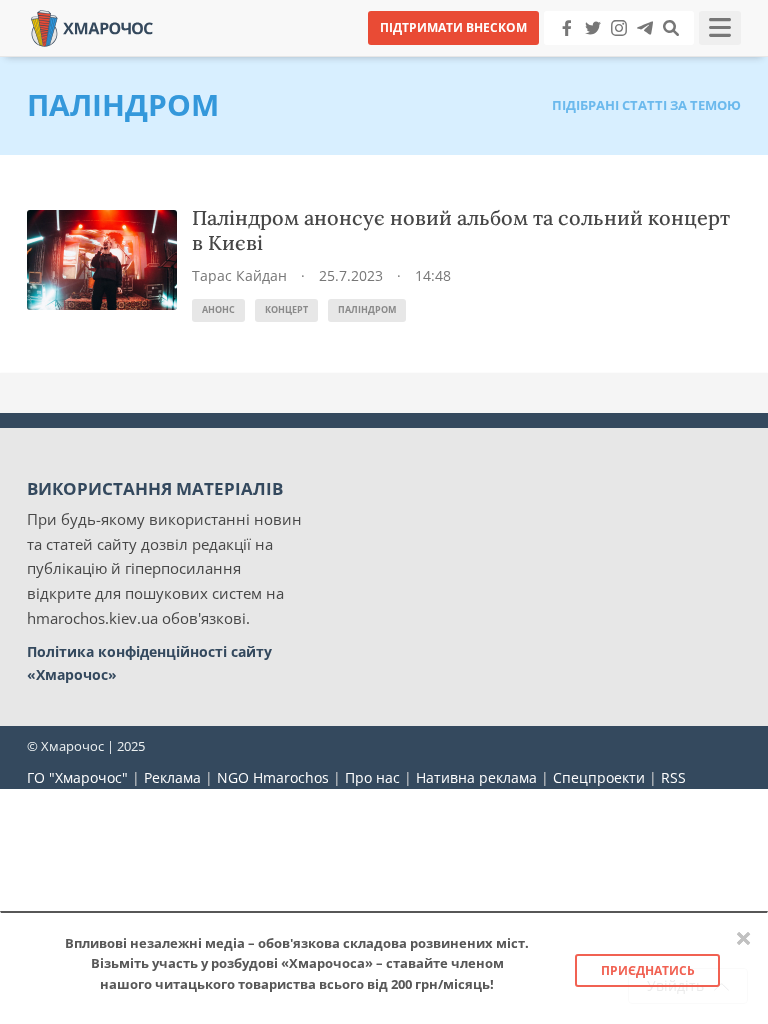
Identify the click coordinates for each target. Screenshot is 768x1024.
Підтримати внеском (453, 27)
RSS (673, 777)
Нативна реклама (476, 777)
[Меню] (720, 28)
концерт (286, 309)
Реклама (172, 777)
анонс (218, 309)
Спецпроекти (599, 777)
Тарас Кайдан (239, 275)
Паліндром (367, 309)
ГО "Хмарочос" (77, 777)
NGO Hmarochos (273, 777)
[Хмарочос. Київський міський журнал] (92, 26)
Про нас (372, 777)
